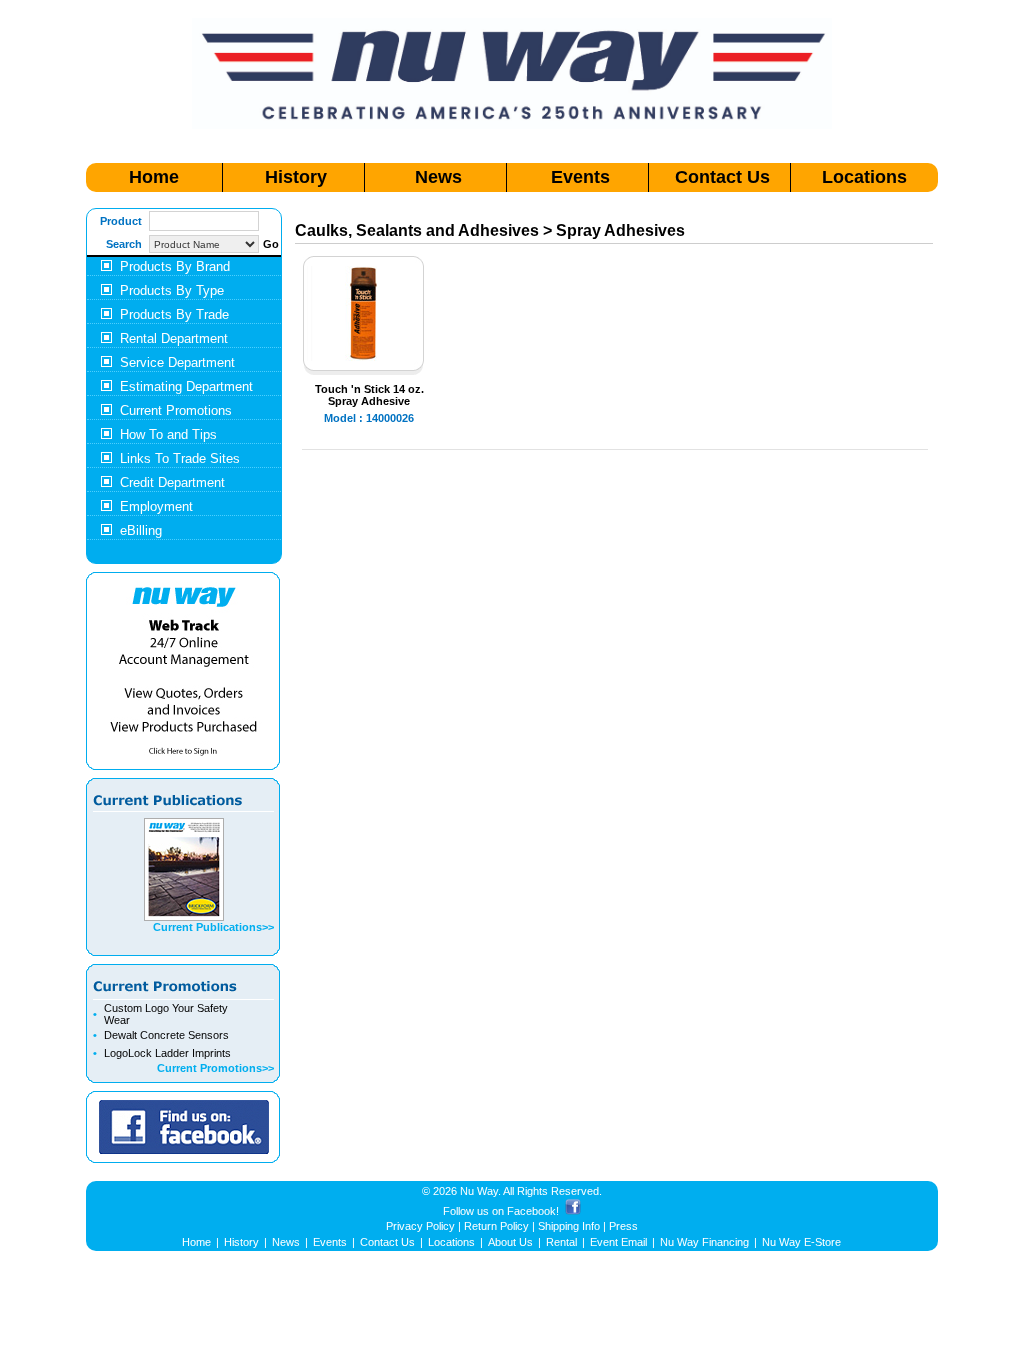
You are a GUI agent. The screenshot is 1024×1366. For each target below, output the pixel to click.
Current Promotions (176, 410)
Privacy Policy (420, 1226)
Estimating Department (186, 386)
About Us (510, 1242)
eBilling (141, 530)
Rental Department (174, 338)
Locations (864, 177)
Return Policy (496, 1226)
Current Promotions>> (215, 1068)
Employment (156, 506)
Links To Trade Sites (180, 458)
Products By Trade (174, 314)
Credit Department (172, 482)
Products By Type (172, 290)
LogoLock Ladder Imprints (167, 1053)
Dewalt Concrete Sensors (166, 1035)
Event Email (618, 1242)
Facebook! (533, 1211)
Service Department (177, 362)
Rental (561, 1242)
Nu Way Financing (704, 1242)
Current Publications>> (213, 927)
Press (623, 1226)
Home (154, 177)
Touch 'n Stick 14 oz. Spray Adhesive (369, 395)
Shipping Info (569, 1226)
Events (580, 177)
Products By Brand (175, 266)
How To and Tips (168, 434)
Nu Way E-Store (801, 1242)
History (296, 177)
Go (271, 244)
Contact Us (722, 177)
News (438, 177)
